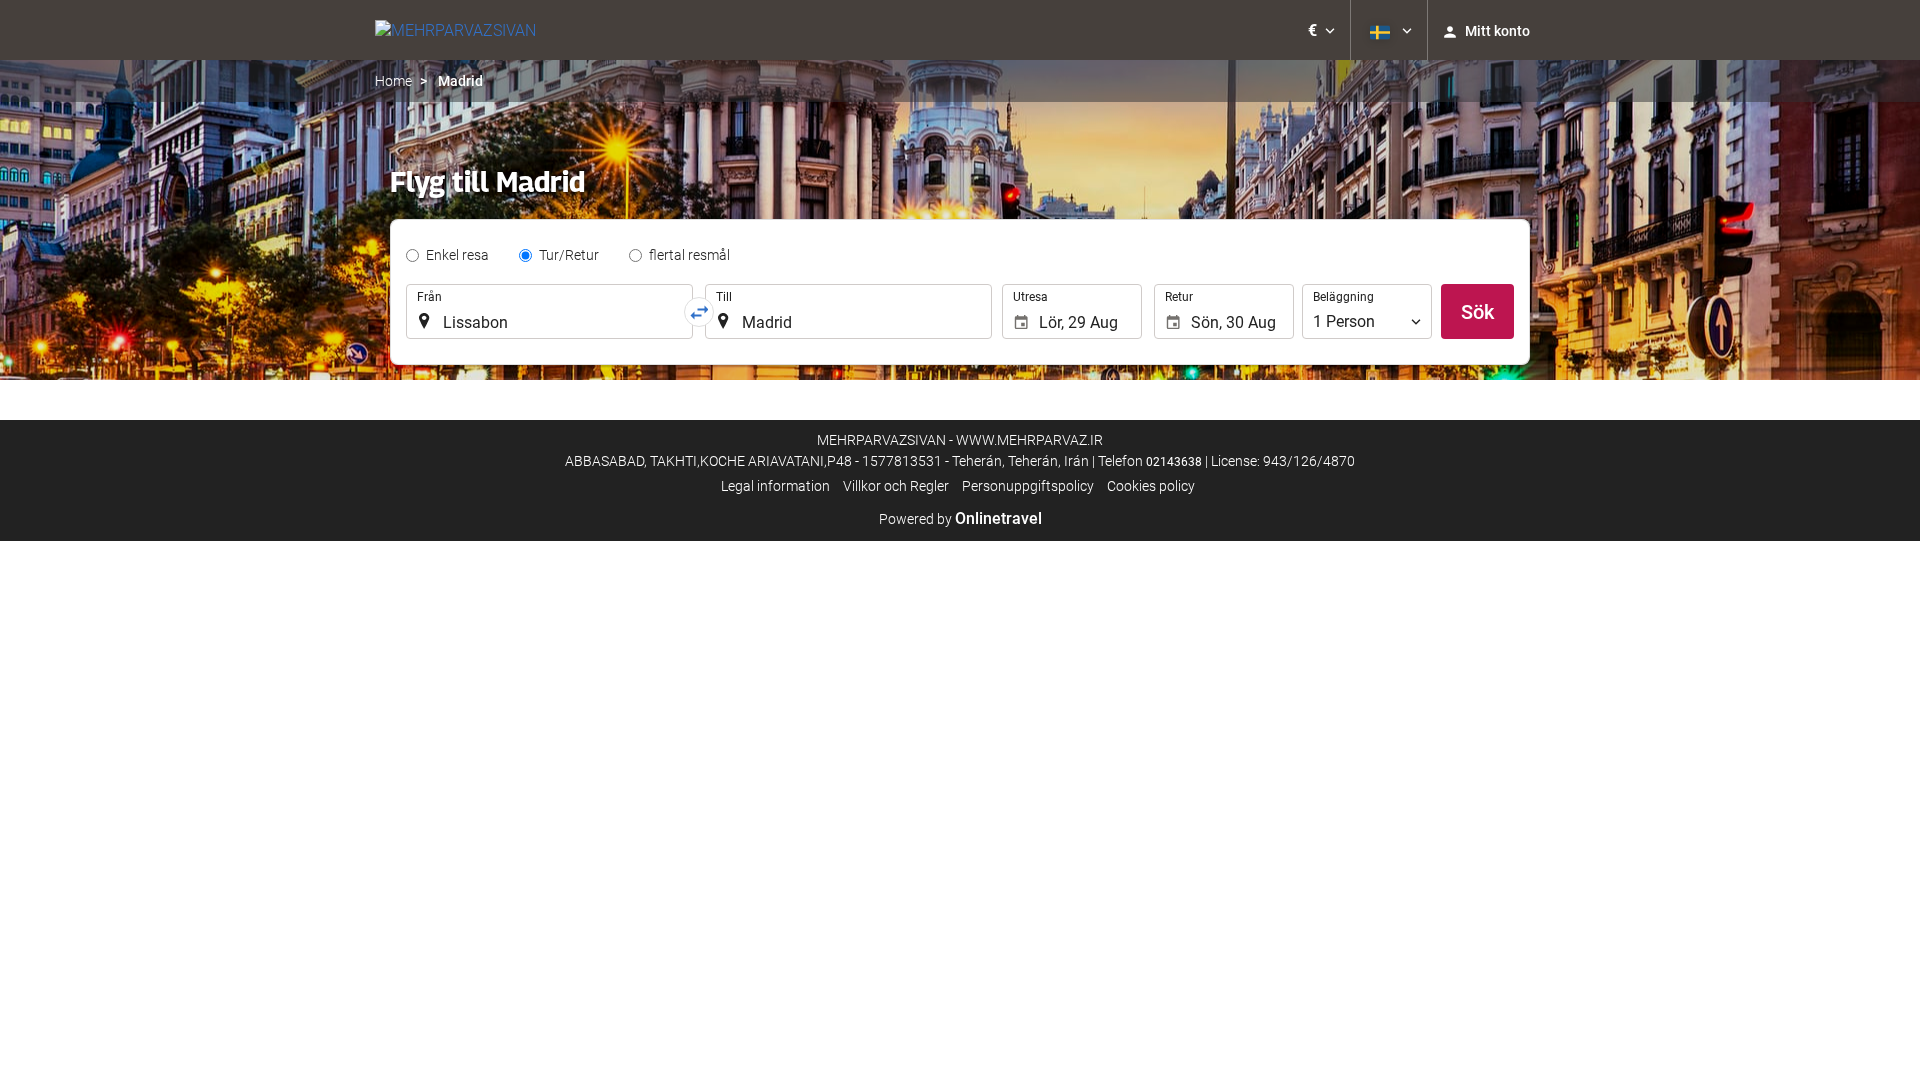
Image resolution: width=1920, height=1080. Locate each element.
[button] (1321, 30)
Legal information (775, 486)
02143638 (1174, 462)
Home (393, 81)
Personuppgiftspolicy (1028, 486)
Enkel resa (457, 255)
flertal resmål (689, 255)
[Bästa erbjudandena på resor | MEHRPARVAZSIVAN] (455, 30)
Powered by (960, 519)
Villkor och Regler (896, 486)
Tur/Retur (569, 255)
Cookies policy (1151, 486)
